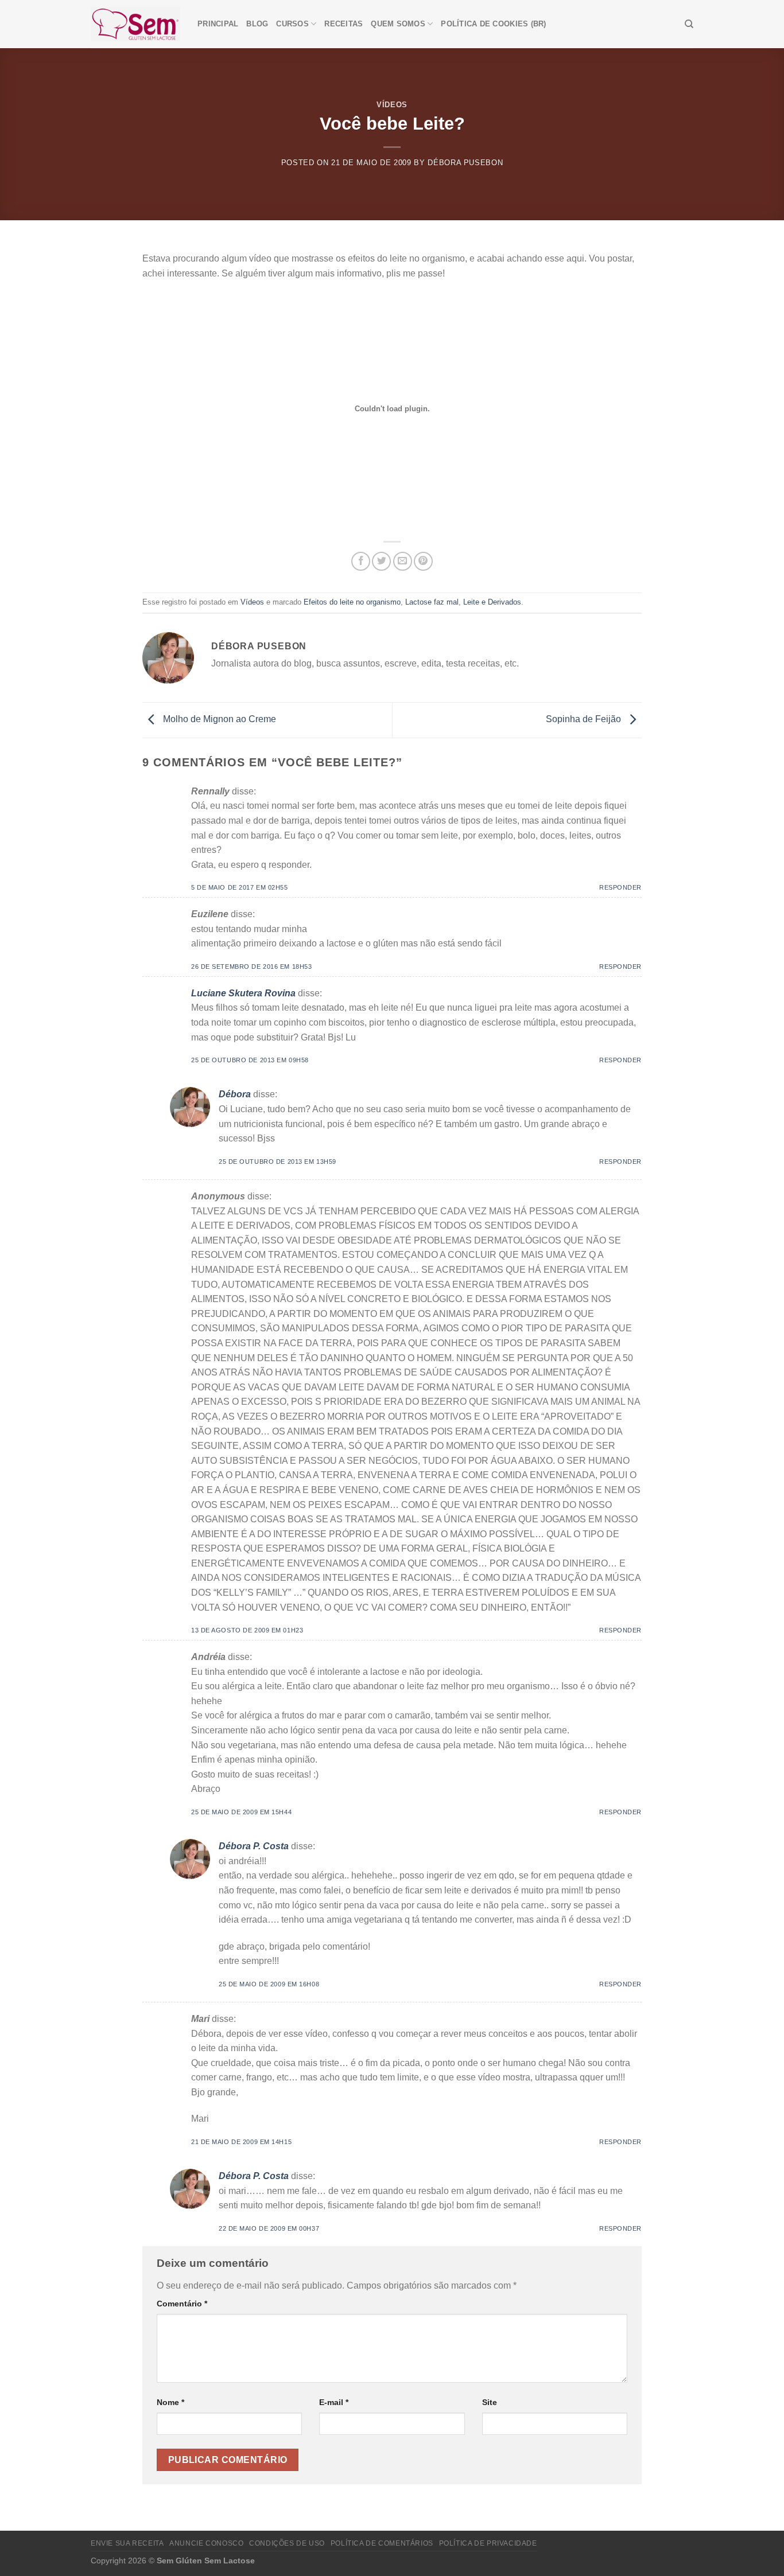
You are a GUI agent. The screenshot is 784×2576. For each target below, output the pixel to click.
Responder (620, 887)
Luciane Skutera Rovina (243, 993)
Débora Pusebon (465, 163)
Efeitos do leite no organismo (352, 602)
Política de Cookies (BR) (493, 24)
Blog (257, 24)
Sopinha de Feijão (585, 720)
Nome (170, 2402)
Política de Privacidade (488, 2543)
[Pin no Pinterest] (423, 561)
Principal (218, 24)
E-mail (334, 2402)
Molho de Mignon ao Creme (218, 720)
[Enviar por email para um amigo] (403, 561)
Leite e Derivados (492, 602)
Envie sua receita (127, 2543)
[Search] (689, 24)
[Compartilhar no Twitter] (381, 561)
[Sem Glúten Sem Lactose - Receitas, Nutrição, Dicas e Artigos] (135, 24)
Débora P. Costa (254, 1846)
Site (490, 2402)
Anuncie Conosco (206, 2543)
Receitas (344, 24)
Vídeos (392, 105)
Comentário (182, 2304)
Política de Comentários (382, 2543)
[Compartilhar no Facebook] (361, 561)
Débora (235, 1094)
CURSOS (292, 24)
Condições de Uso (287, 2543)
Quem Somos (398, 24)
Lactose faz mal (432, 602)
